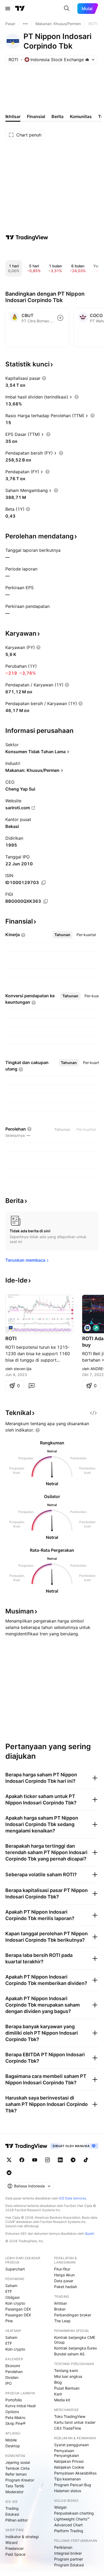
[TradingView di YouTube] (35, 2160)
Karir (58, 2394)
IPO (9, 2383)
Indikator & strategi (22, 2537)
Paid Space (15, 2554)
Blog (58, 2382)
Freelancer (15, 2548)
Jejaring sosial (18, 2462)
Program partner (69, 2559)
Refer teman (16, 2474)
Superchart (15, 2269)
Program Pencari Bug (73, 2485)
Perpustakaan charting (74, 2513)
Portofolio (14, 2400)
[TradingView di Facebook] (22, 2160)
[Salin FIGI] (46, 901)
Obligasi (12, 2297)
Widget (60, 2507)
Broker (60, 2309)
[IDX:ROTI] (11, 1328)
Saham (11, 2286)
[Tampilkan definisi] (44, 378)
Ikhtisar (61, 2303)
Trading (12, 2508)
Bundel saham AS (69, 2354)
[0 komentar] (31, 1386)
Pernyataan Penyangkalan (67, 2453)
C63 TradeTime (68, 2428)
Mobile (11, 2440)
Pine (9, 2321)
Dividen (12, 2377)
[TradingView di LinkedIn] (60, 2160)
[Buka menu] (8, 9)
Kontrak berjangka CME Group (75, 2340)
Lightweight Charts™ (72, 2519)
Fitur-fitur (62, 2269)
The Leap (62, 2321)
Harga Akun (64, 2275)
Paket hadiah (66, 2287)
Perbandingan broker (73, 2315)
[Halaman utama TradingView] (20, 9)
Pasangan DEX (18, 2315)
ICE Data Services (73, 2198)
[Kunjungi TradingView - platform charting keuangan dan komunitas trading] (27, 237)
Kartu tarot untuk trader (75, 2422)
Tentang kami (66, 2370)
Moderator (14, 2492)
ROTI (11, 1338)
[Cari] (67, 9)
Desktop (13, 2446)
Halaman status (68, 2491)
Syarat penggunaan (71, 2445)
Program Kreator (20, 2480)
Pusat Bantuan (67, 2388)
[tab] (62, 935)
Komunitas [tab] (81, 116)
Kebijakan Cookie (69, 2467)
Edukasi (12, 2514)
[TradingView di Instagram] (47, 2160)
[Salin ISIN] (43, 883)
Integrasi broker (68, 2553)
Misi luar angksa (68, 2376)
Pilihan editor (17, 2520)
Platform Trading (69, 2531)
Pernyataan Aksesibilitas (75, 2473)
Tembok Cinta (17, 2468)
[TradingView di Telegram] (73, 2160)
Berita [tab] (57, 116)
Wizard (11, 2542)
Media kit (62, 2400)
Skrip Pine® (15, 2423)
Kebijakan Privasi (69, 2461)
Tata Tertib (15, 2486)
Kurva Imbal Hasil (20, 2406)
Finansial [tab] (36, 116)
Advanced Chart (68, 2525)
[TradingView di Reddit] (9, 2173)
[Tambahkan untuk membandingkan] (60, 318)
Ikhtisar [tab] (13, 116)
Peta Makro (15, 2417)
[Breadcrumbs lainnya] (25, 24)
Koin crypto (15, 2303)
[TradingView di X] (9, 2160)
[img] (87, 60)
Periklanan (63, 2547)
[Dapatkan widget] (93, 1413)
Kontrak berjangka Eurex (76, 2348)
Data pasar (64, 2281)
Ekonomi (13, 2366)
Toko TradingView (70, 2416)
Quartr (89, 2233)
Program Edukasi (69, 2565)
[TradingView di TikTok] (86, 2160)
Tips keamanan (67, 2479)
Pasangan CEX (18, 2309)
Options (12, 2412)
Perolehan (14, 2372)
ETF (9, 2291)
